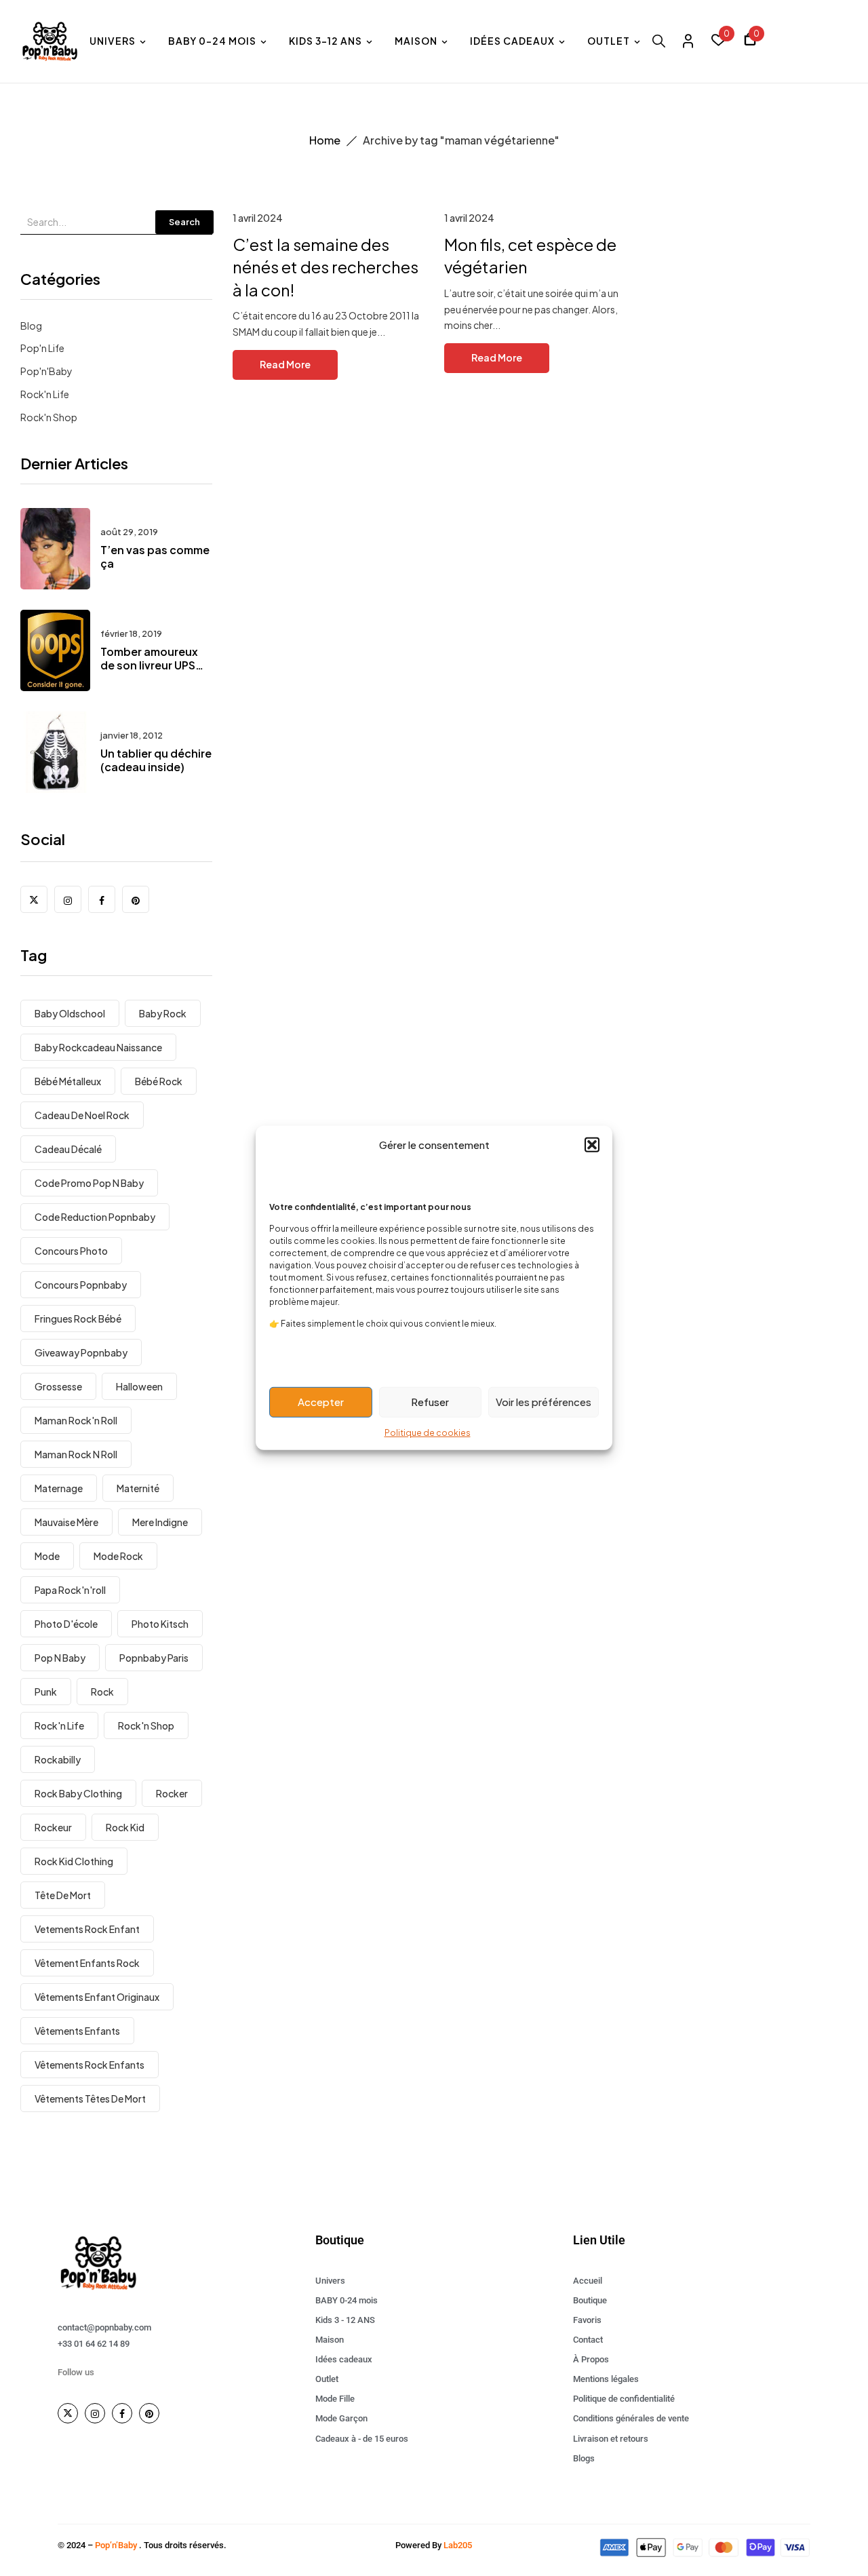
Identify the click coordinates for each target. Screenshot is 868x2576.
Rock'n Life (45, 394)
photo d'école (66, 1624)
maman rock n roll (76, 1454)
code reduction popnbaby (95, 1217)
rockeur (53, 1827)
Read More (285, 364)
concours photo (71, 1251)
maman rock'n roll (76, 1420)
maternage (59, 1488)
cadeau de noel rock (82, 1115)
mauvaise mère (66, 1522)
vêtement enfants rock (87, 1963)
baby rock (163, 1013)
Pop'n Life (42, 348)
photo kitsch (160, 1624)
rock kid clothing (74, 1861)
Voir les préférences (544, 1402)
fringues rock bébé (78, 1319)
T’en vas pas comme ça (155, 557)
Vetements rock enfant (87, 1929)
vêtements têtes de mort (90, 2099)
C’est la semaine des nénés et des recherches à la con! (325, 267)
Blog (31, 326)
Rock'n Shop (49, 417)
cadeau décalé (68, 1149)
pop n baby (60, 1658)
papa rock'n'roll (70, 1590)
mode (47, 1556)
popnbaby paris (154, 1658)
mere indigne (160, 1522)
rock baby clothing (78, 1793)
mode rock (118, 1556)
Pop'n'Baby (46, 371)
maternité (138, 1488)
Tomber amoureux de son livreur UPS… (152, 659)
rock (102, 1692)
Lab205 (458, 2545)
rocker (172, 1793)
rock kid (125, 1827)
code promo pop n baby (89, 1183)
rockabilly (58, 1759)
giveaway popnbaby (81, 1352)
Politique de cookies (428, 1432)
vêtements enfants (77, 2031)
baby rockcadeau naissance (98, 1047)
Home (325, 140)
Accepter (321, 1402)
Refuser (430, 1402)
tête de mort (63, 1895)
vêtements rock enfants (90, 2065)
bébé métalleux (68, 1081)
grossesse (58, 1386)
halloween (139, 1386)
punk (46, 1692)
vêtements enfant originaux (97, 1997)
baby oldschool (70, 1013)
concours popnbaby (81, 1285)
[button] (592, 1145)
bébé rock (159, 1081)
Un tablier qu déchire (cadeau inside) (156, 760)
